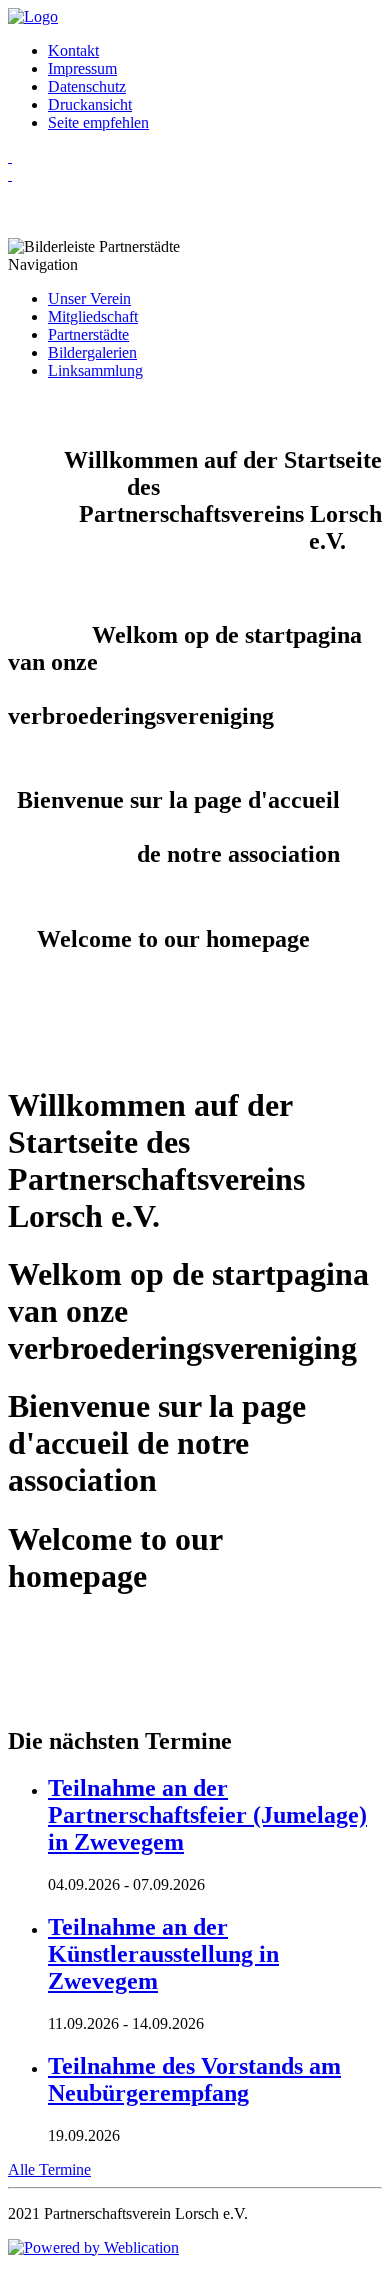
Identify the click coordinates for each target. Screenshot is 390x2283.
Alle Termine (49, 2169)
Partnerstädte (88, 334)
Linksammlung (95, 370)
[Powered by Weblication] (93, 2247)
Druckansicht (90, 104)
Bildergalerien (92, 352)
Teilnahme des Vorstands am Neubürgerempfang (194, 2079)
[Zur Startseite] (33, 16)
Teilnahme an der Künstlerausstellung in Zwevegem (163, 1954)
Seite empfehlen (98, 122)
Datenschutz (87, 86)
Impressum (82, 68)
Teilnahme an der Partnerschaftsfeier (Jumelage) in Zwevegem (207, 1815)
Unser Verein (89, 298)
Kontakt (73, 50)
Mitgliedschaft (93, 316)
